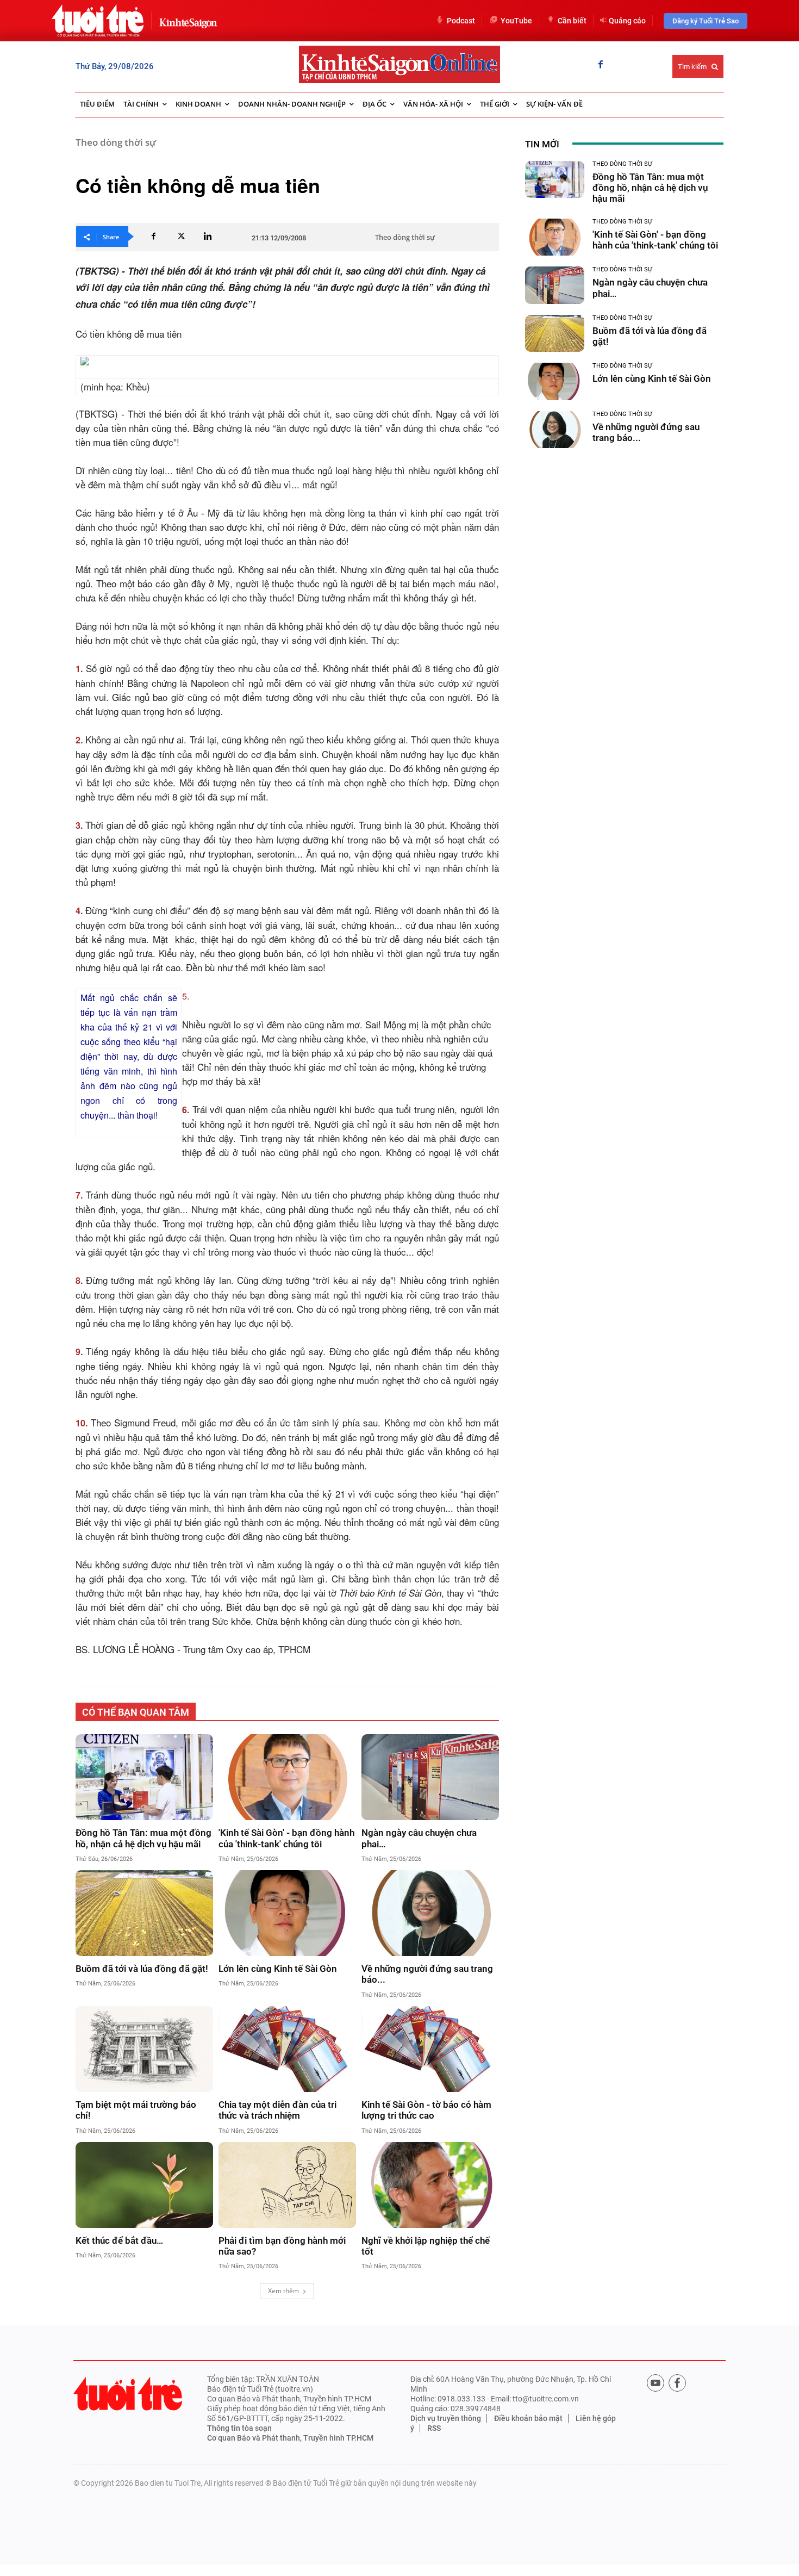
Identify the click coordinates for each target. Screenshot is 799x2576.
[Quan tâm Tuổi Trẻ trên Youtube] (656, 2383)
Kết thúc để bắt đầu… (119, 2240)
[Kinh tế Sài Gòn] (185, 20)
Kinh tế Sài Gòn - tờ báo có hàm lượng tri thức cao (426, 2110)
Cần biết (572, 21)
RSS (434, 2428)
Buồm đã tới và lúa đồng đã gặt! (142, 1969)
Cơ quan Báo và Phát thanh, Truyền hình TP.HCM (290, 2438)
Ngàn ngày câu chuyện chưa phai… (419, 1838)
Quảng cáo (627, 21)
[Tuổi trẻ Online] (128, 2394)
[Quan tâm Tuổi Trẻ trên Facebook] (677, 2383)
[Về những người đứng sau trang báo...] (430, 1913)
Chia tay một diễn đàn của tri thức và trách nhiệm (277, 2110)
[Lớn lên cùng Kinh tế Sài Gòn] (287, 1913)
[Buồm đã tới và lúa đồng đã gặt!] (144, 1913)
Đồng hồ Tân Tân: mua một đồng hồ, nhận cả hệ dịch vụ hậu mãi (143, 1838)
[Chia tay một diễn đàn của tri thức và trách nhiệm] (287, 2049)
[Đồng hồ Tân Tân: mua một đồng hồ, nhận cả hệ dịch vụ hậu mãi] (144, 1777)
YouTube (516, 21)
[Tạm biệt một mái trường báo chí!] (144, 2049)
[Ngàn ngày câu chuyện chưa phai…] (430, 1777)
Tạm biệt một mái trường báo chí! (136, 2110)
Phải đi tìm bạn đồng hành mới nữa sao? (282, 2246)
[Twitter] (180, 237)
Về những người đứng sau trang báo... (427, 1974)
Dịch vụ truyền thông (446, 2418)
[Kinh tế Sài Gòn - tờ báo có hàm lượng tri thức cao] (430, 2049)
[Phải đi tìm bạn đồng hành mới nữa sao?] (287, 2185)
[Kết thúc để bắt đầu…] (144, 2185)
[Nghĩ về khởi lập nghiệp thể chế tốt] (430, 2185)
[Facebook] (601, 65)
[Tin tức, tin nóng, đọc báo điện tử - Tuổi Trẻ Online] (98, 21)
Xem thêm (283, 2291)
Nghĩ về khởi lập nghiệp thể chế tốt (426, 2246)
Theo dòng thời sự (116, 142)
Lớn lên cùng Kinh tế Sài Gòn (278, 1969)
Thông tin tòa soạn (239, 2428)
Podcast (461, 21)
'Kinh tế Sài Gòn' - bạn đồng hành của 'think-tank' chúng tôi (286, 1838)
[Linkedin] (208, 237)
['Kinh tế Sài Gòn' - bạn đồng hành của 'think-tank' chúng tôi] (287, 1777)
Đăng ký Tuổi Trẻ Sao (706, 21)
